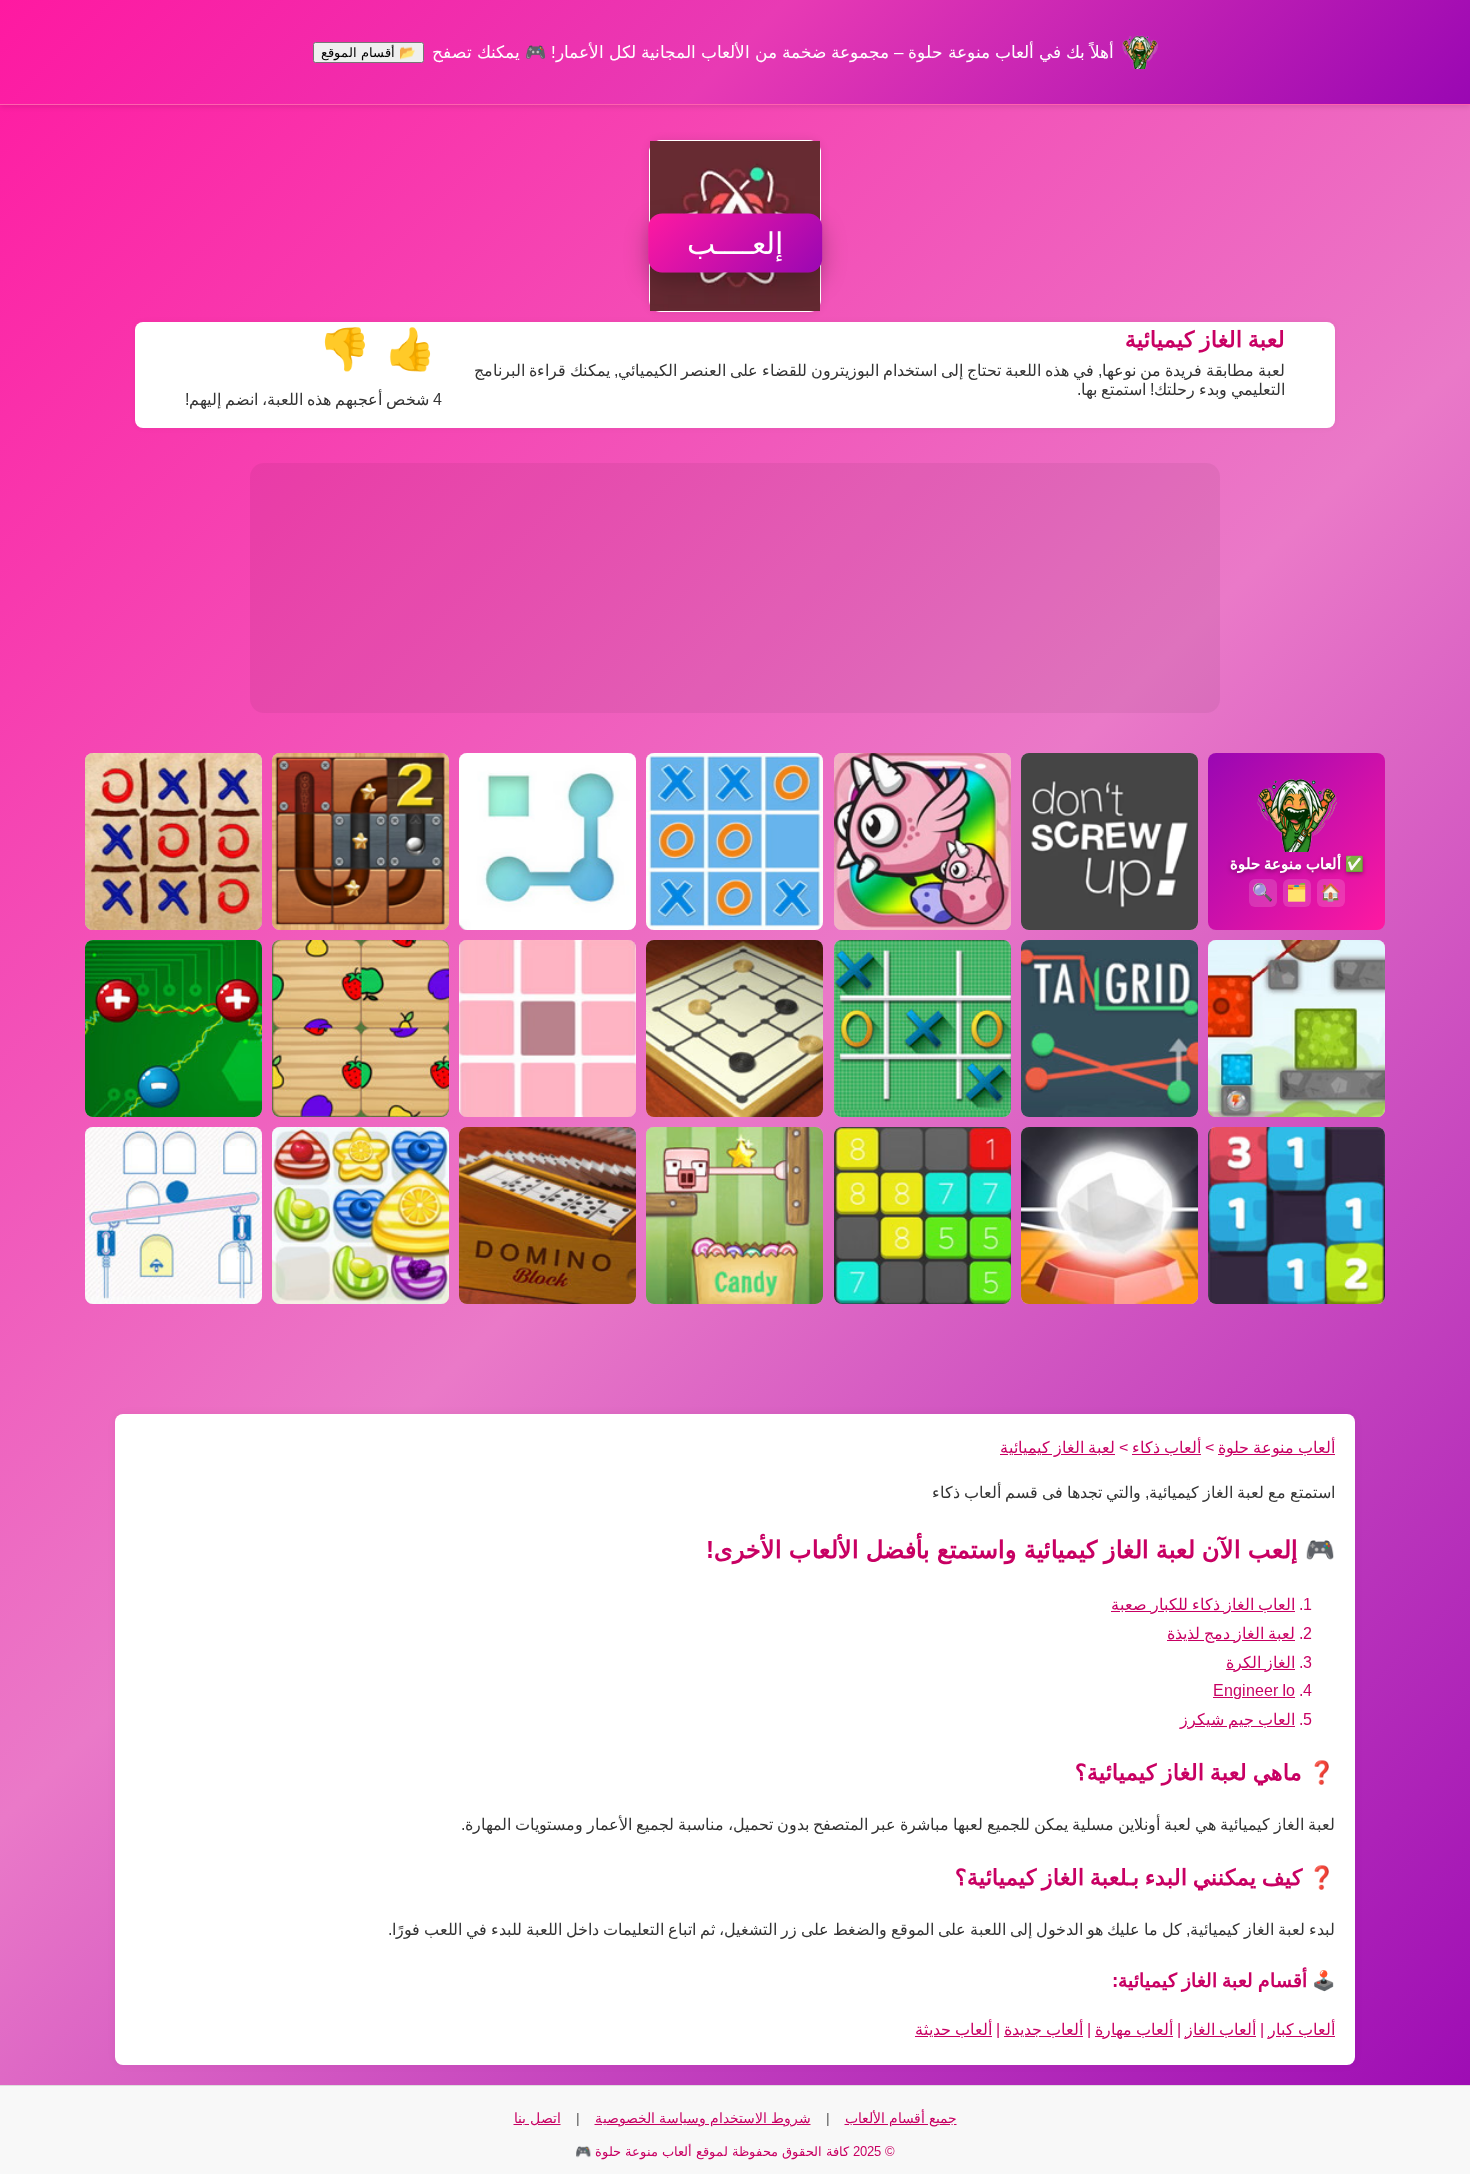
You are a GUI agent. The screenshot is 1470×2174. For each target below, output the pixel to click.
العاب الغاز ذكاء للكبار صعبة (1203, 1604)
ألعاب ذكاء (1166, 1447)
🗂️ (1296, 892)
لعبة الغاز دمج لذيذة (1231, 1633)
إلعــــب (735, 243)
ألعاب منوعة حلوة (1276, 1447)
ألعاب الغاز (1220, 2029)
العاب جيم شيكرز (1237, 1719)
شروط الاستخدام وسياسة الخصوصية (703, 2118)
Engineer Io (1254, 1690)
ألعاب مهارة (1134, 2029)
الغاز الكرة (1260, 1662)
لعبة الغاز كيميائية (1057, 1447)
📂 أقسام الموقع (368, 52)
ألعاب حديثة (953, 2029)
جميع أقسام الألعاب (901, 2118)
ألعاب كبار (1301, 2029)
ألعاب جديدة (1043, 2029)
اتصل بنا (537, 2118)
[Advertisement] (735, 588)
